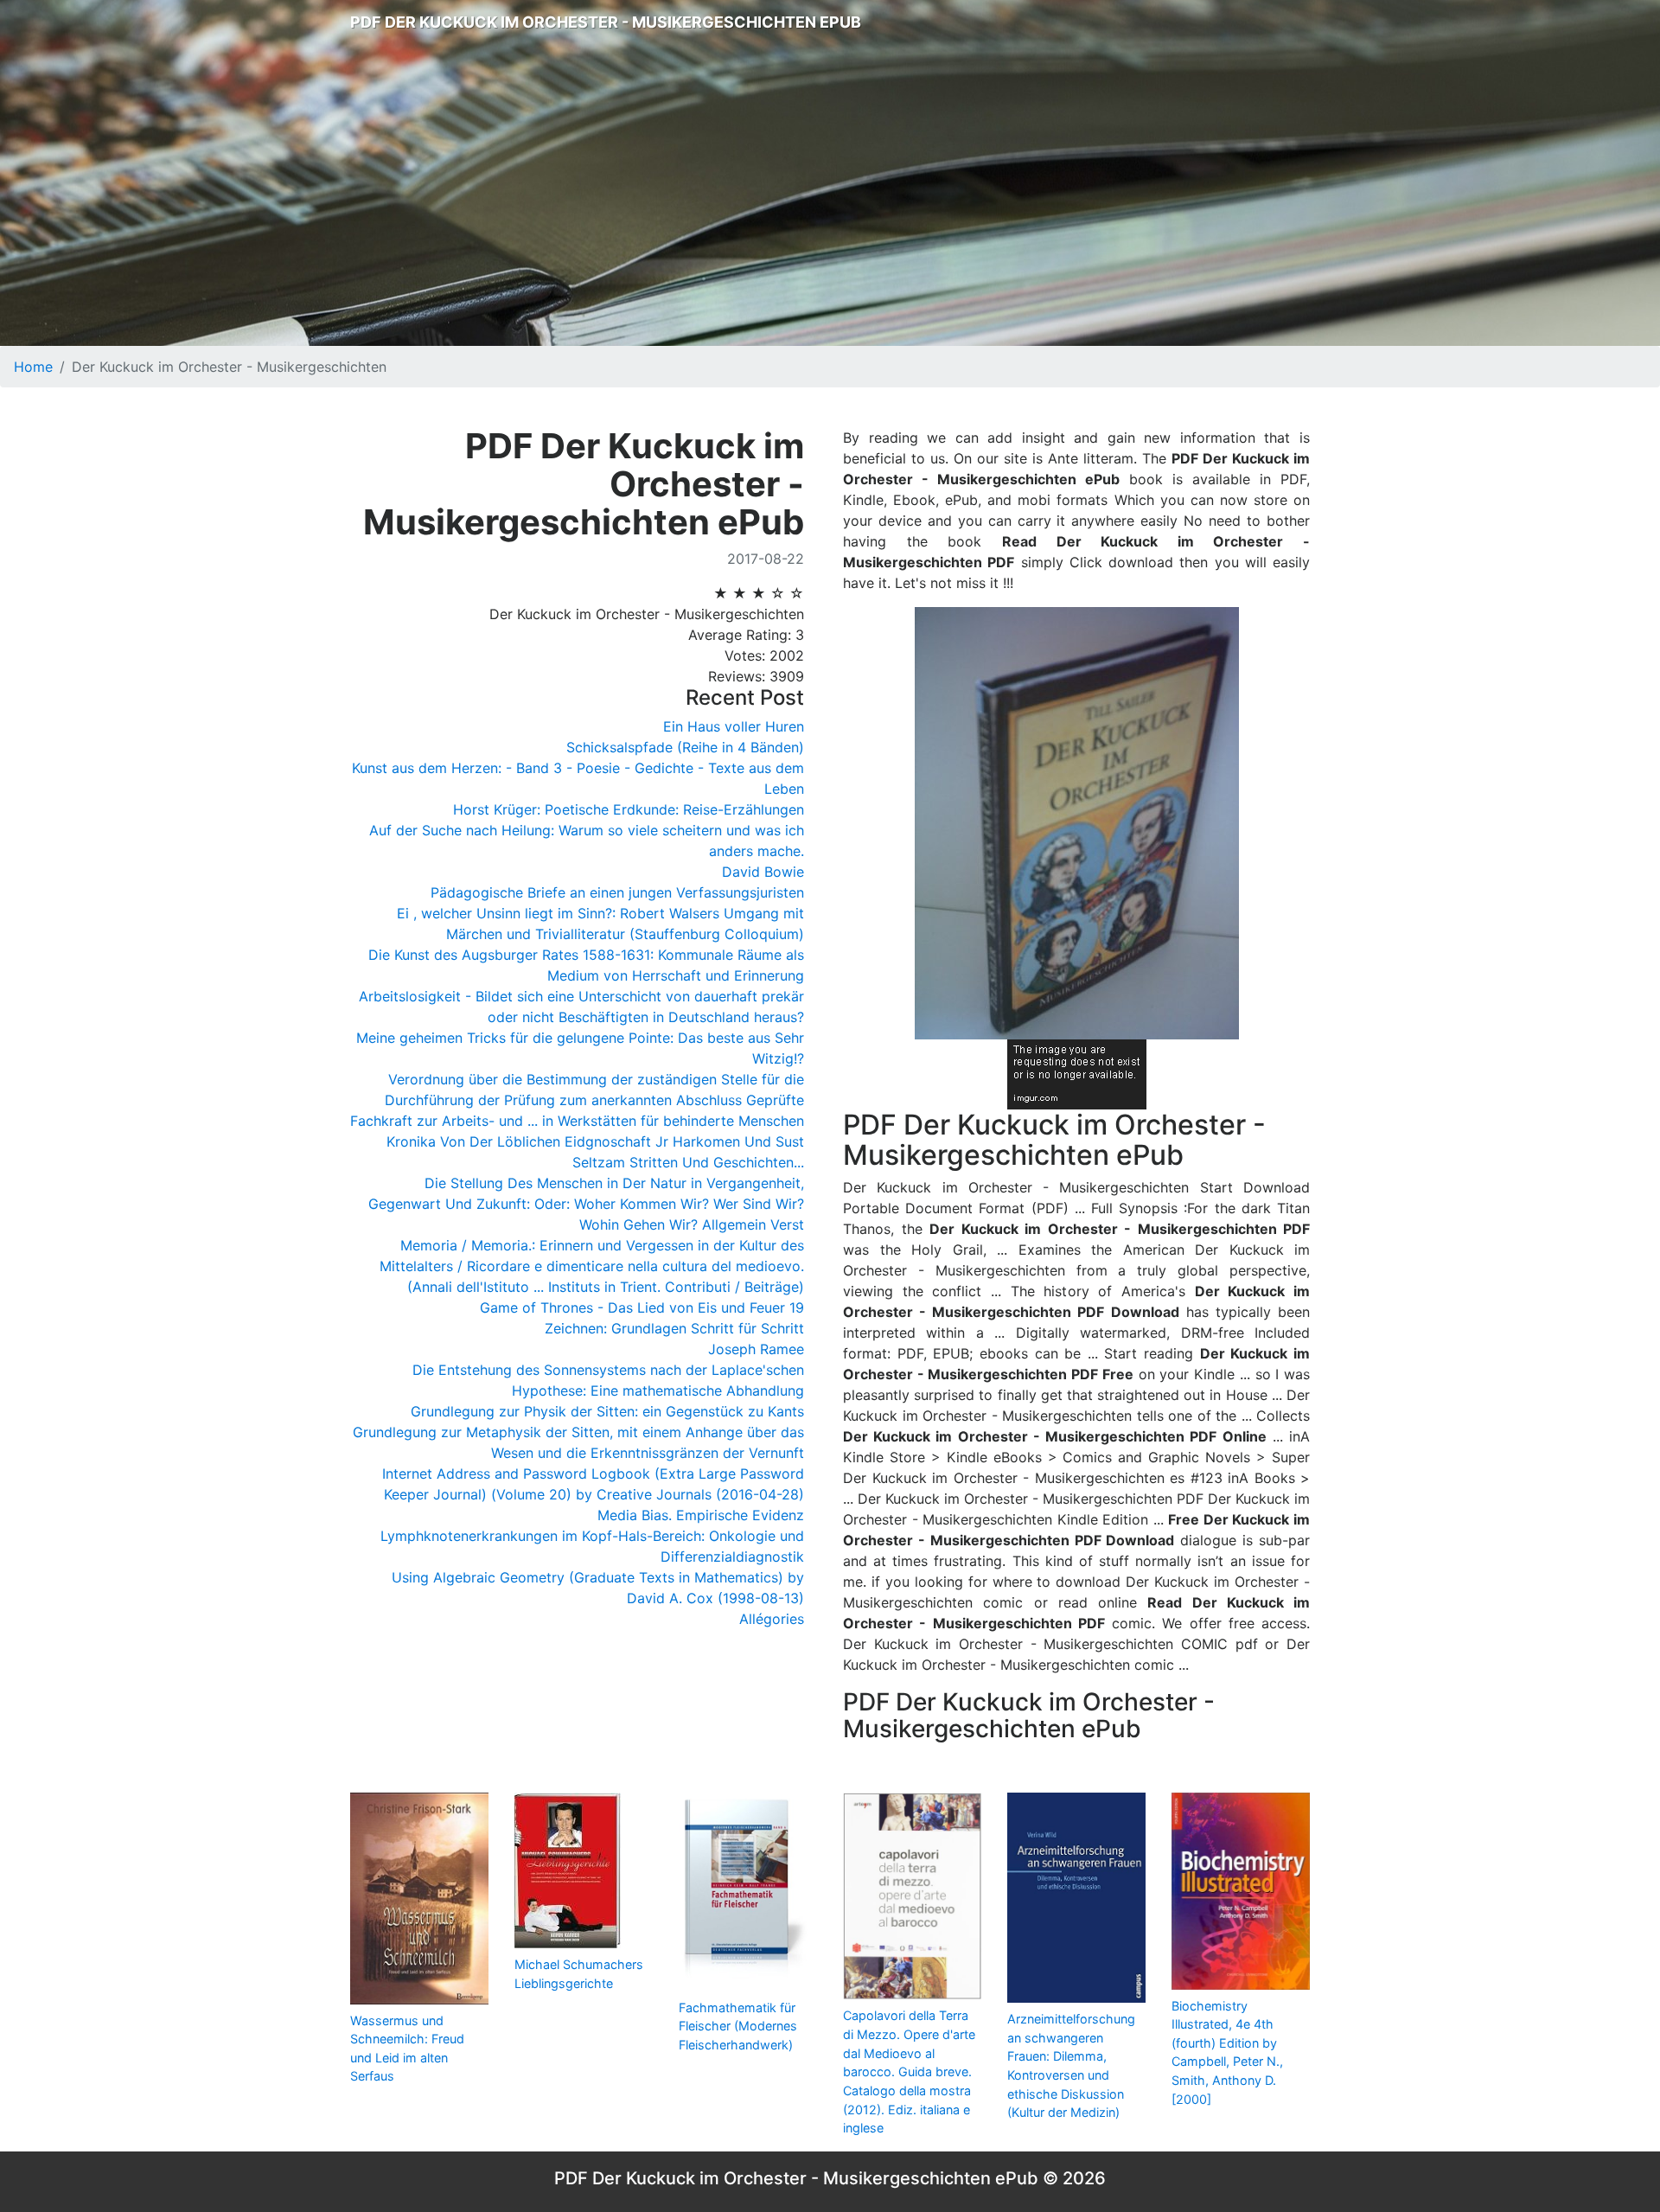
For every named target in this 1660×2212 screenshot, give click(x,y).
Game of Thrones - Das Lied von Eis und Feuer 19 (642, 1307)
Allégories (772, 1619)
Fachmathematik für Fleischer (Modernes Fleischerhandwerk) (738, 2026)
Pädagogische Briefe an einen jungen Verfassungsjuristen (617, 892)
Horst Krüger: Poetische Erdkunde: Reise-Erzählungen (629, 809)
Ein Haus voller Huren (734, 726)
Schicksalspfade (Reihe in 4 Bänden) (685, 747)
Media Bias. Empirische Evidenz (701, 1515)
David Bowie (763, 872)
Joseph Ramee (756, 1349)
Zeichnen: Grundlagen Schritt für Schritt (674, 1328)
